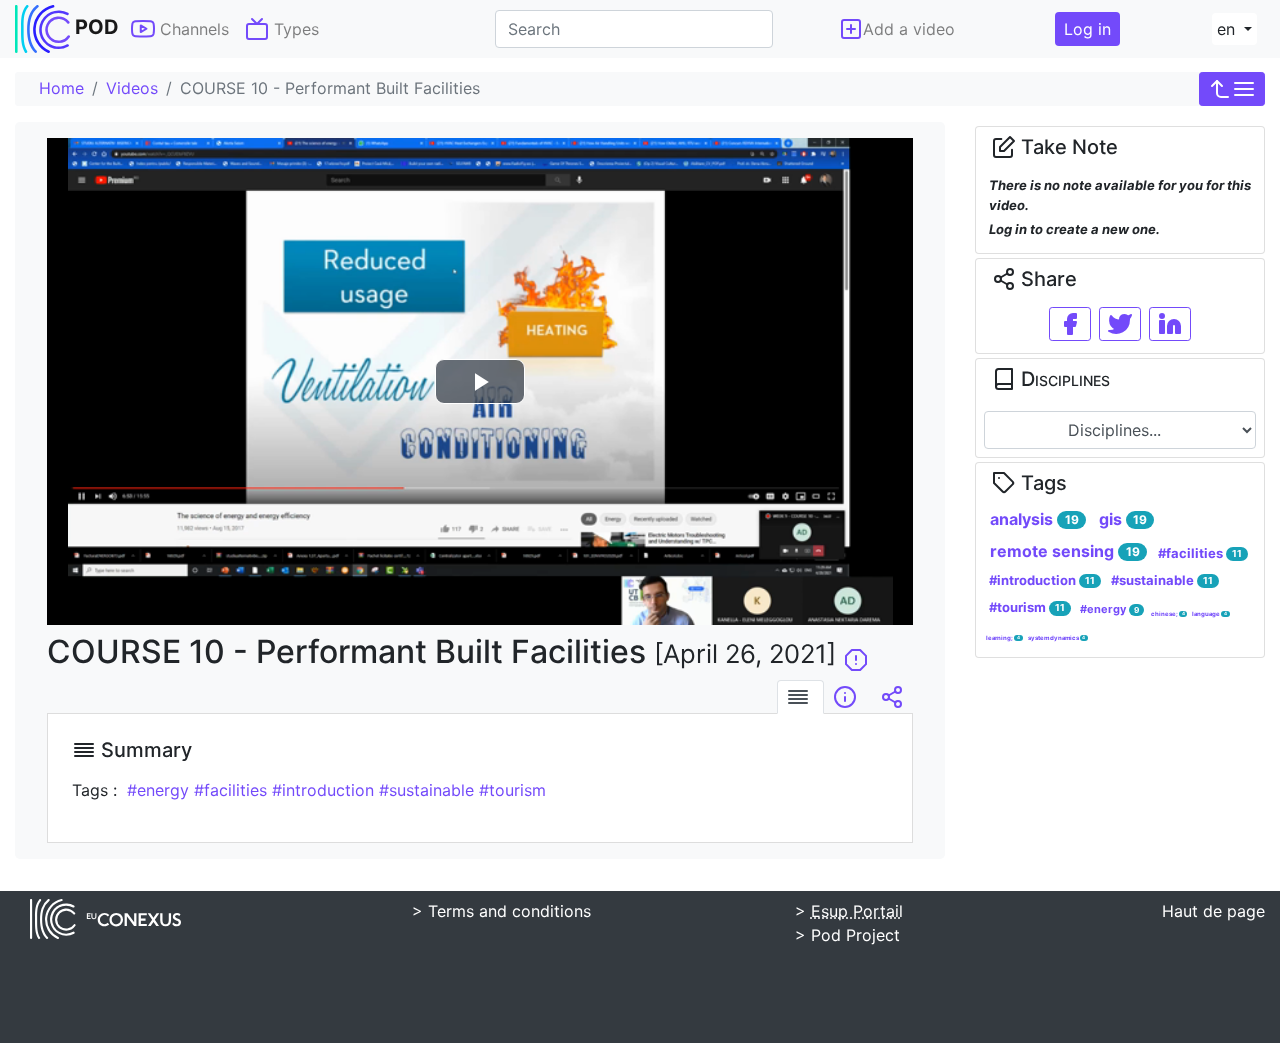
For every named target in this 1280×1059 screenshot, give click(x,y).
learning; (1003, 637)
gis (1123, 519)
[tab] (800, 697)
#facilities (1200, 553)
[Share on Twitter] (1120, 324)
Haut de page (1213, 911)
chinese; (1168, 613)
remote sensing (1064, 551)
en (1228, 29)
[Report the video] (856, 651)
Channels (192, 29)
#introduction (1042, 580)
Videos (132, 88)
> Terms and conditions (501, 911)
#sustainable (1162, 580)
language (1209, 613)
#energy (1109, 609)
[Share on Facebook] (1070, 324)
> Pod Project (847, 935)
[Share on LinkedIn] (1170, 324)
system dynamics (1057, 637)
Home (61, 88)
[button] (1232, 89)
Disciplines (1063, 379)
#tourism (1027, 607)
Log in (1087, 29)
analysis (1034, 519)
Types (294, 29)
